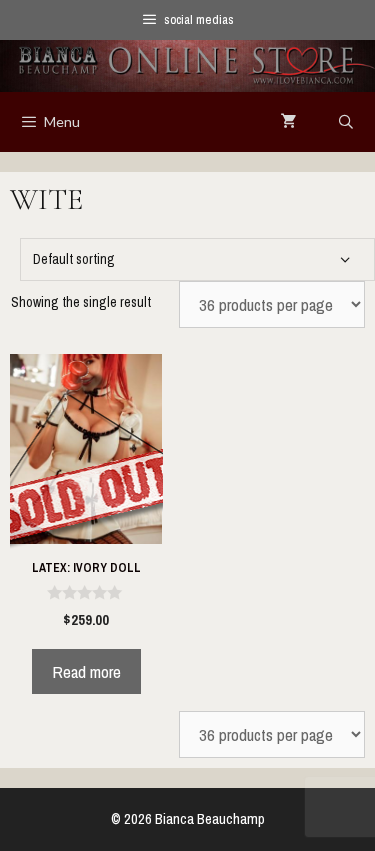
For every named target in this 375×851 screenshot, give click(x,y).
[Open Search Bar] (346, 122)
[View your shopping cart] (289, 122)
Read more (86, 671)
